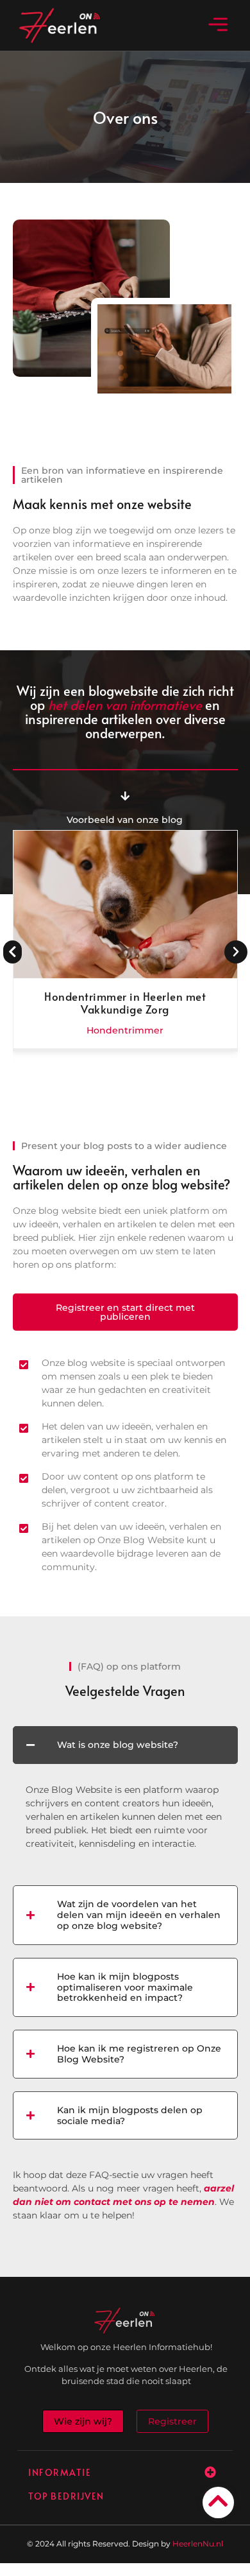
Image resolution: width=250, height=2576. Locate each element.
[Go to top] (218, 2501)
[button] (218, 25)
